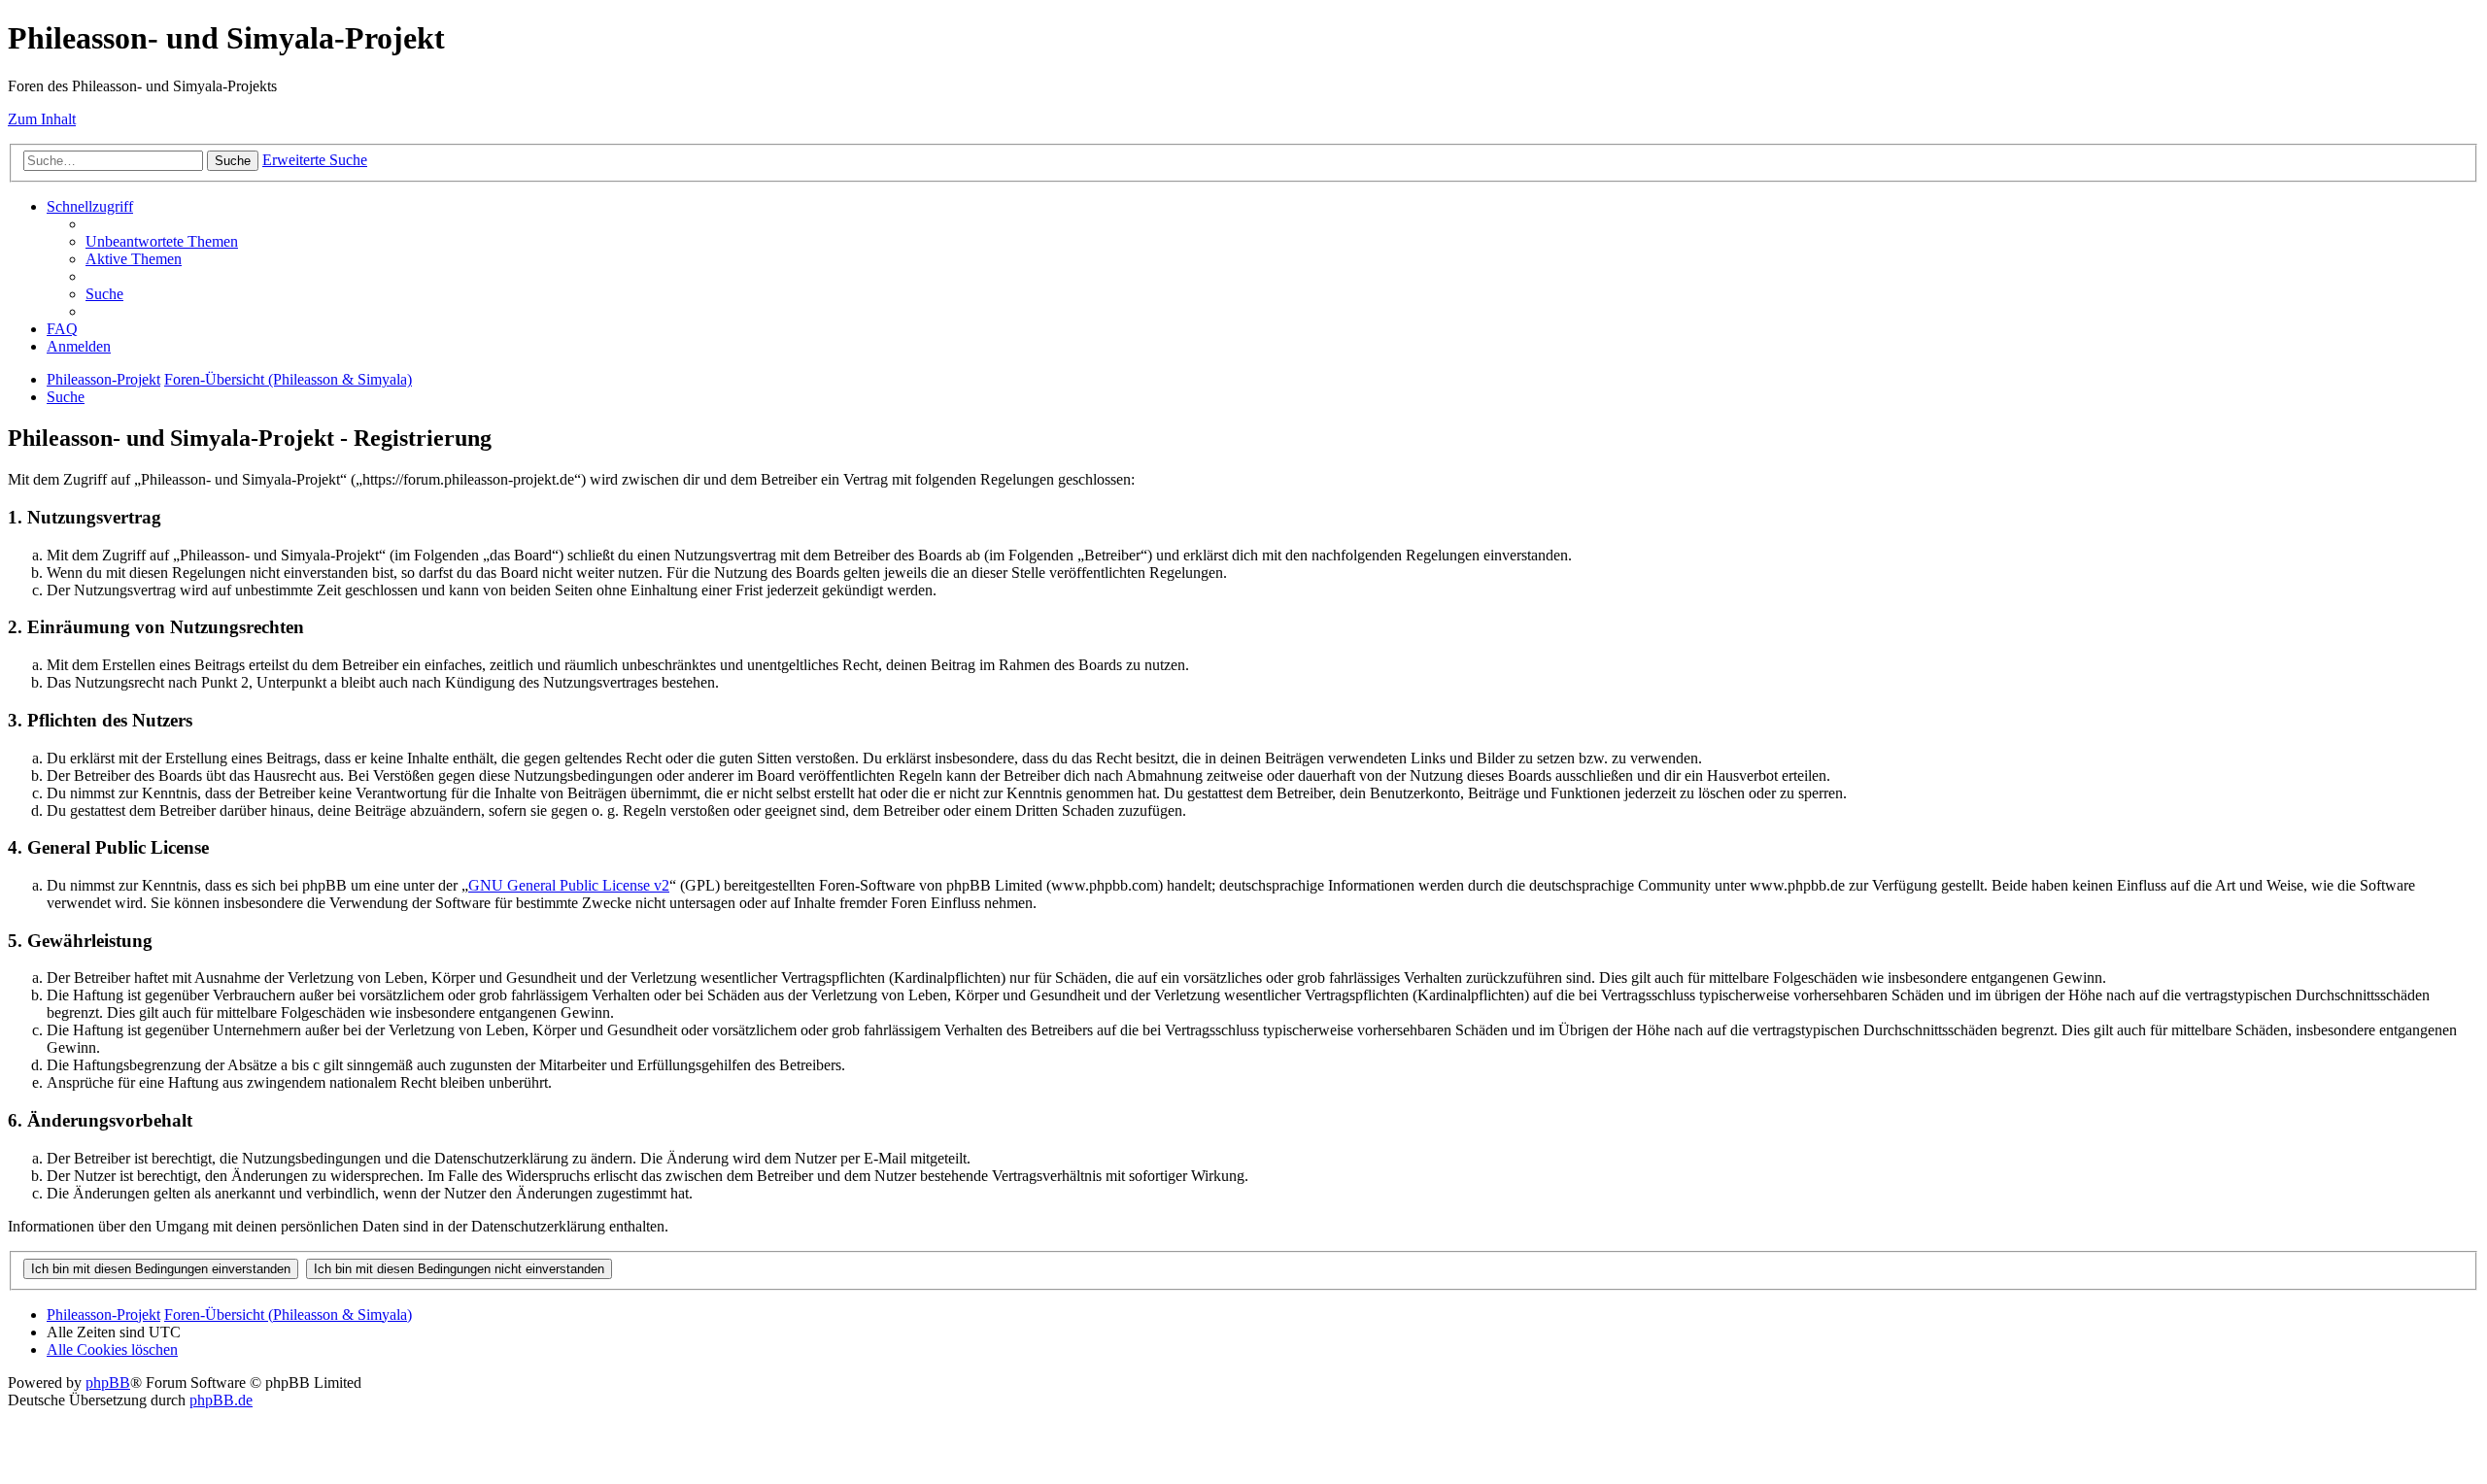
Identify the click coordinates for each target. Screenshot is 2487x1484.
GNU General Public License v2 (569, 885)
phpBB (108, 1383)
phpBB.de (221, 1400)
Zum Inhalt (42, 119)
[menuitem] (162, 241)
